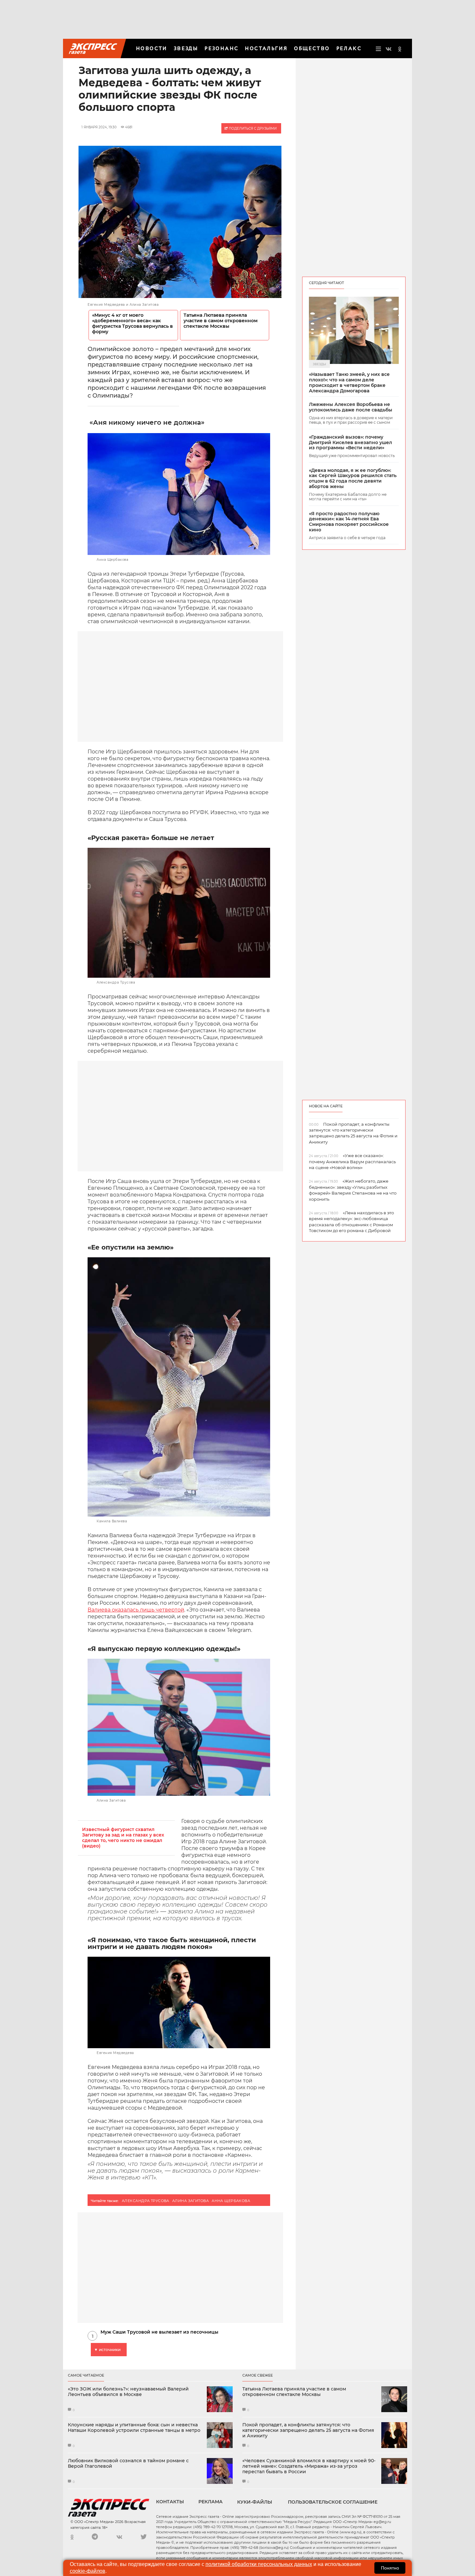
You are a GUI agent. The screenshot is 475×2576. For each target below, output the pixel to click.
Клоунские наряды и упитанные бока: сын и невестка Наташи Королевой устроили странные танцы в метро (134, 2428)
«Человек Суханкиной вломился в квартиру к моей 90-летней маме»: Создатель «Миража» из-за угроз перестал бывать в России (309, 2466)
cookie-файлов (88, 2571)
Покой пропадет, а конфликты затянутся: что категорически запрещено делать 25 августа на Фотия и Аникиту (308, 2430)
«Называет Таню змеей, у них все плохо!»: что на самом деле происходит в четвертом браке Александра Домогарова (349, 383)
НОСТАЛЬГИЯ (266, 48)
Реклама (211, 2502)
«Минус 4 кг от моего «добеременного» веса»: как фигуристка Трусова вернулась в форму (132, 324)
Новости (152, 48)
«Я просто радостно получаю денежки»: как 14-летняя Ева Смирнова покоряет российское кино (349, 522)
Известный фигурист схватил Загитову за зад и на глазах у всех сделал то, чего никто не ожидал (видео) (123, 1838)
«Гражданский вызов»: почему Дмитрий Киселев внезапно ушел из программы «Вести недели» (350, 442)
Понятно (390, 2568)
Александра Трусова (146, 2201)
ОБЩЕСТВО (312, 48)
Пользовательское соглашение (333, 2502)
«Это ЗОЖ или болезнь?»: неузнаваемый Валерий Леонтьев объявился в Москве (128, 2392)
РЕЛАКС (349, 48)
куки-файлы (255, 2502)
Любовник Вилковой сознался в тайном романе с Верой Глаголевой (128, 2464)
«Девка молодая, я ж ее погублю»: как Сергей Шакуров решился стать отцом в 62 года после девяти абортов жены (353, 479)
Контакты (170, 2502)
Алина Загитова (190, 2201)
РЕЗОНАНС (222, 48)
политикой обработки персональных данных (259, 2564)
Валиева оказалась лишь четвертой (136, 1610)
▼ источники (107, 2350)
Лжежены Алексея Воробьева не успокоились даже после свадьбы (351, 407)
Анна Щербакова (231, 2201)
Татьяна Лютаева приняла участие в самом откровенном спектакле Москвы (221, 321)
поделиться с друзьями (252, 128)
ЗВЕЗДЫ (186, 48)
